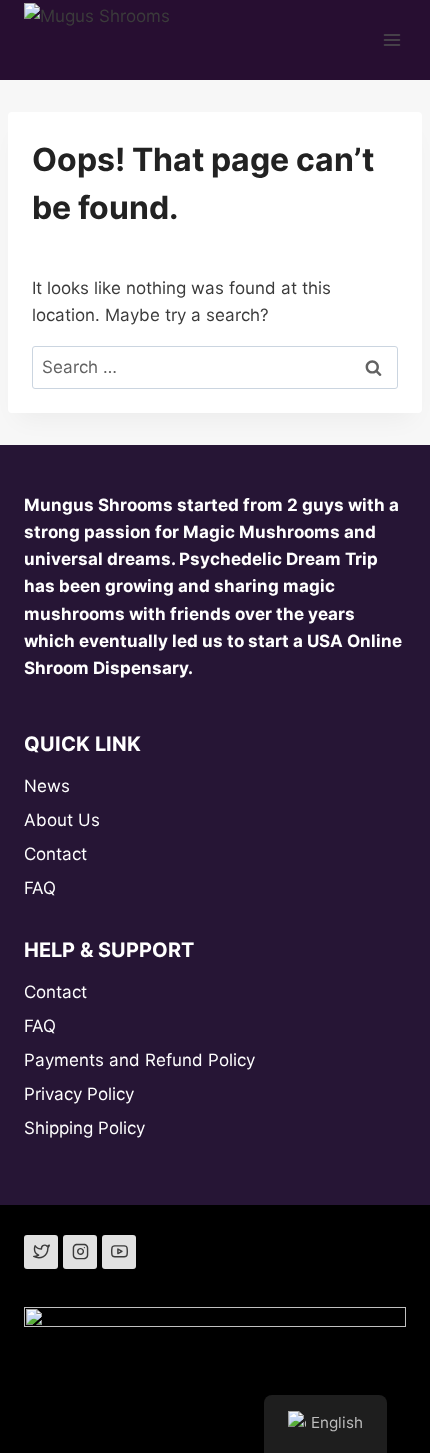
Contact (55, 854)
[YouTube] (119, 1252)
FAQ (40, 888)
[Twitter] (41, 1252)
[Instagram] (80, 1252)
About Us (62, 820)
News (47, 786)
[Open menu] (392, 39)
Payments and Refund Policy (139, 1060)
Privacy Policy (79, 1094)
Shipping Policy (84, 1128)
